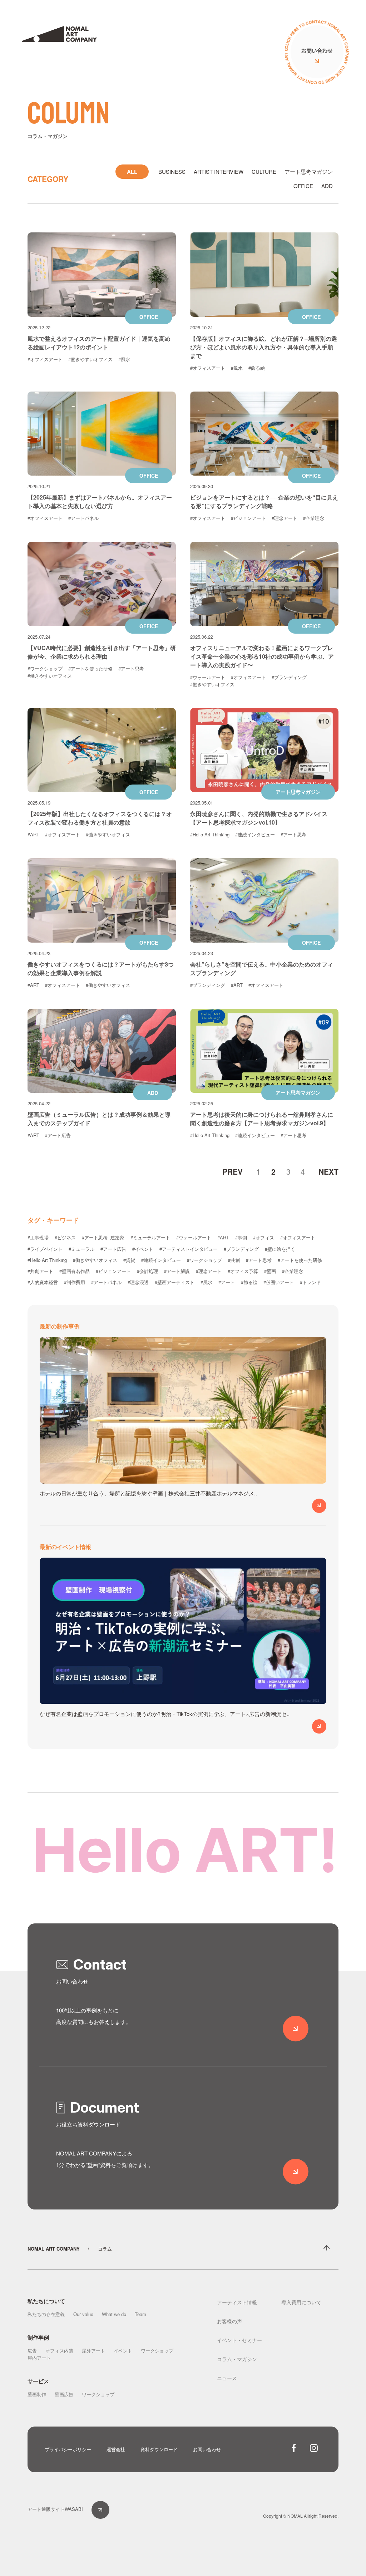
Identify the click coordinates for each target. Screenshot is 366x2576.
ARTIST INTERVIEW (219, 171)
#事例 (241, 1237)
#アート (227, 1282)
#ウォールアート (208, 677)
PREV (233, 1171)
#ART (33, 834)
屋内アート (39, 2358)
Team (140, 2314)
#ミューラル (81, 1249)
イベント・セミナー (239, 2340)
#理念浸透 (138, 1282)
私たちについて (46, 2301)
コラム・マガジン (237, 2359)
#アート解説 (177, 1271)
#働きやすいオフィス (90, 359)
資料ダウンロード (159, 2449)
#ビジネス (65, 1237)
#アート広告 (58, 1135)
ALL (132, 172)
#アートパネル (83, 518)
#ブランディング (289, 677)
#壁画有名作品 (75, 1271)
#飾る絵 (257, 368)
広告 (32, 2351)
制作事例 (38, 2337)
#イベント (143, 1249)
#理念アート (285, 518)
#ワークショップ (45, 668)
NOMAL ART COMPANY (54, 2249)
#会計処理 (147, 1271)
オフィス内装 (59, 2351)
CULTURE (264, 171)
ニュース (227, 2378)
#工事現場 (38, 1237)
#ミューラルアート (150, 1237)
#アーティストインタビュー (189, 1249)
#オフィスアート (45, 359)
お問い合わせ (207, 2449)
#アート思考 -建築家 (103, 1237)
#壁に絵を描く (280, 1249)
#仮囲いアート (279, 1282)
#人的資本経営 (43, 1282)
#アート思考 (131, 668)
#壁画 (270, 1271)
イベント (123, 2351)
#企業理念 (314, 518)
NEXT (328, 1171)
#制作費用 (75, 1282)
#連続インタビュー (255, 834)
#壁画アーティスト (175, 1282)
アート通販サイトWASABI (55, 2509)
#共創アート (40, 1271)
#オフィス (264, 1237)
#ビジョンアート (248, 518)
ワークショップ (157, 2351)
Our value (83, 2314)
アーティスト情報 (237, 2302)
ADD (327, 186)
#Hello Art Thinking (210, 834)
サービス (38, 2381)
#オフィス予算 (243, 1271)
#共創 (234, 1260)
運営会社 (116, 2449)
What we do (114, 2314)
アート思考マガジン (309, 171)
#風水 (124, 359)
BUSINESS (172, 171)
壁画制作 (37, 2394)
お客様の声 (229, 2321)
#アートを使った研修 (90, 668)
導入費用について (301, 2302)
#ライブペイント (45, 1249)
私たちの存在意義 (46, 2314)
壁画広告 (64, 2394)
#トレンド (310, 1282)
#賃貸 (129, 1260)
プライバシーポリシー (68, 2449)
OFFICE (303, 186)
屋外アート (93, 2351)
